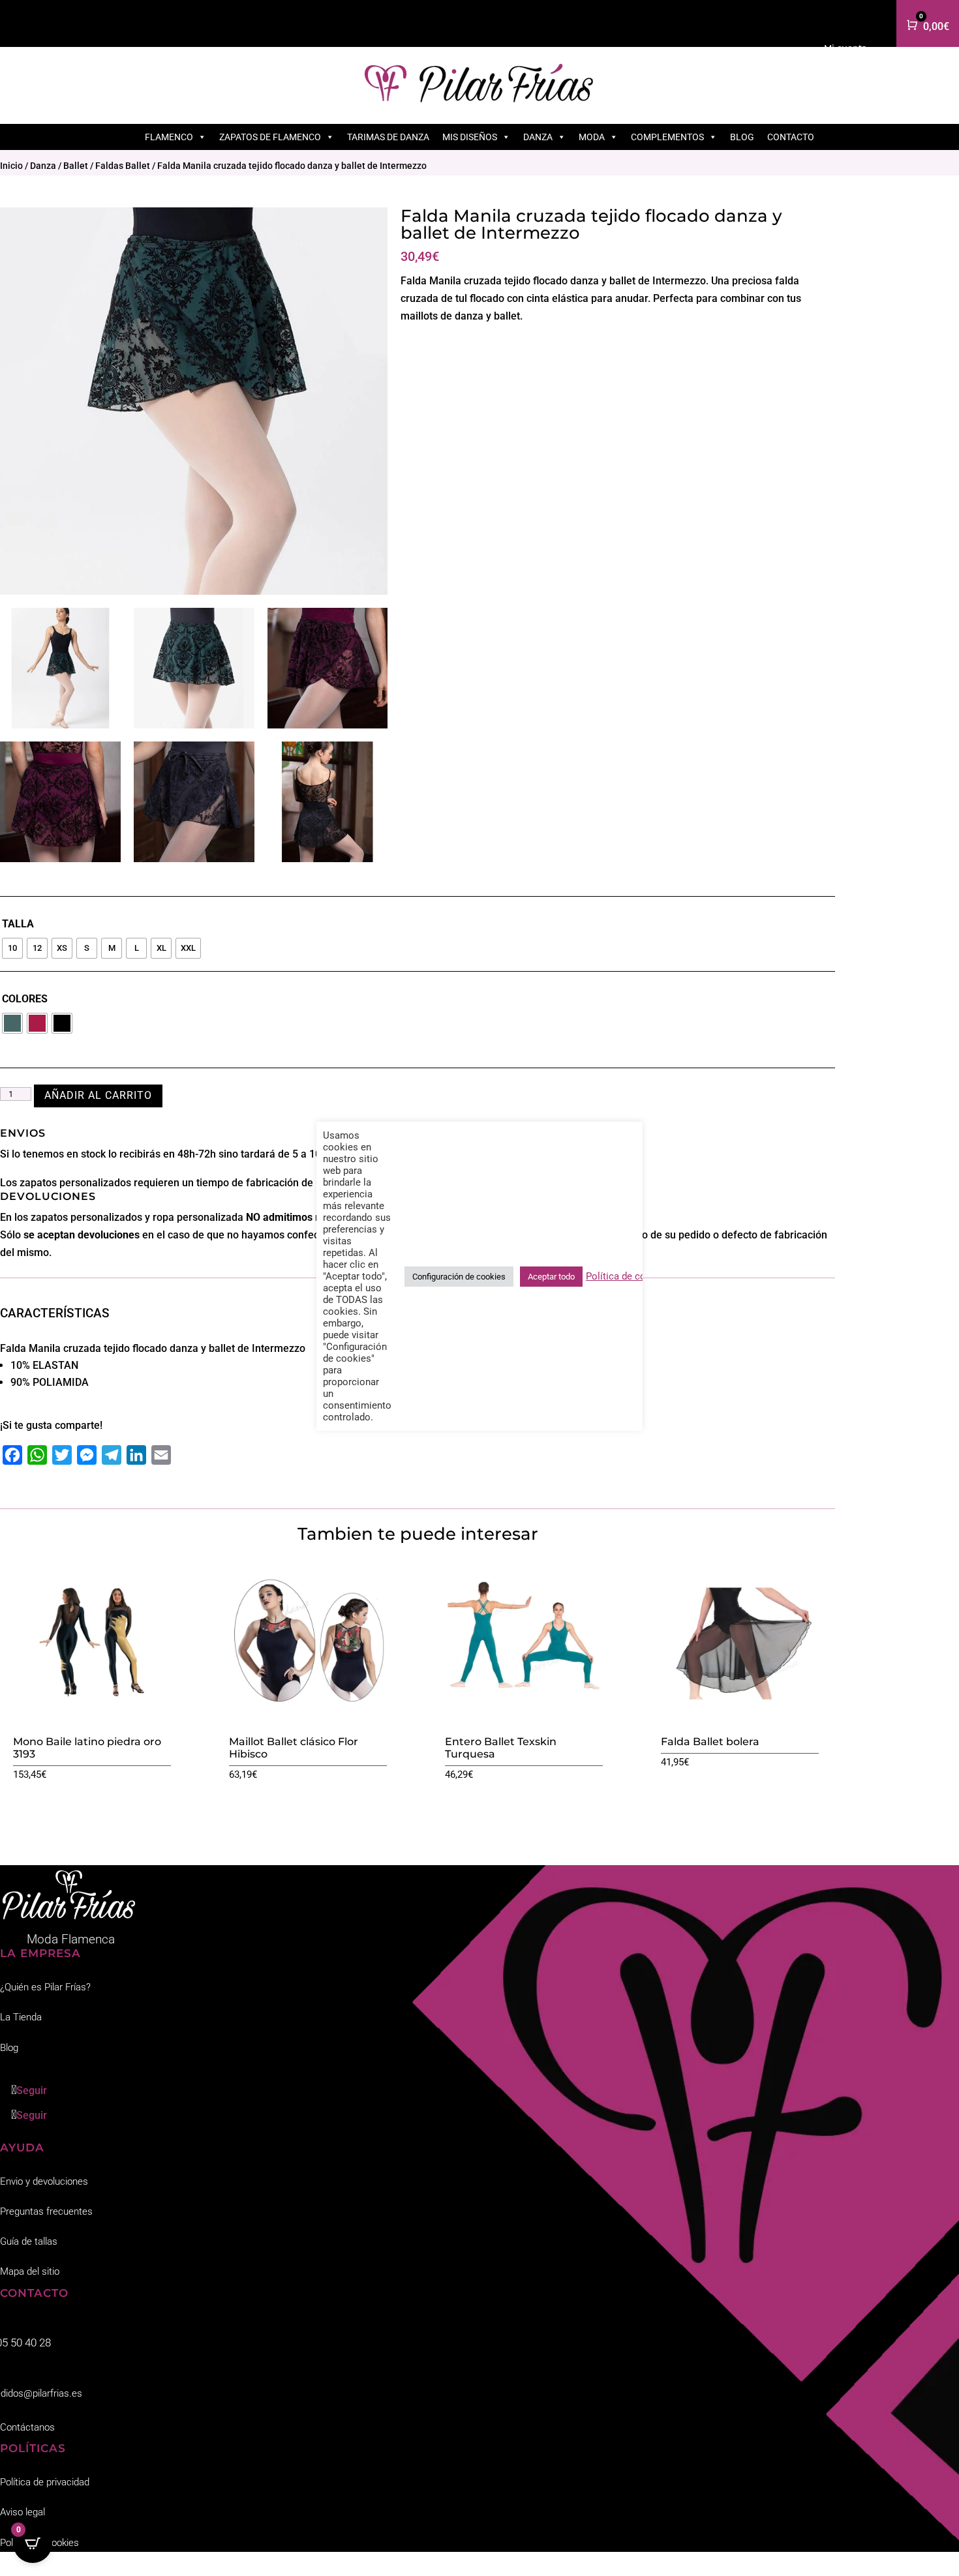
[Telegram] (112, 1455)
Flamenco (169, 137)
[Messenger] (87, 1455)
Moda (592, 137)
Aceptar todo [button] (551, 1277)
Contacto (791, 137)
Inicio (11, 166)
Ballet (76, 166)
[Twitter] (62, 1455)
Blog (742, 137)
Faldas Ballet (123, 166)
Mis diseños (470, 137)
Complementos (667, 137)
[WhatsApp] (37, 1455)
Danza (538, 137)
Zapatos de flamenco (270, 137)
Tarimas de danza (388, 137)
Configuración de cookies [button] (459, 1277)
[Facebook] (12, 1455)
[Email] (161, 1455)
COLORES (25, 999)
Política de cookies (628, 1276)
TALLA (18, 924)
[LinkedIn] (136, 1455)
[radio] (12, 948)
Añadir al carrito (98, 1095)
